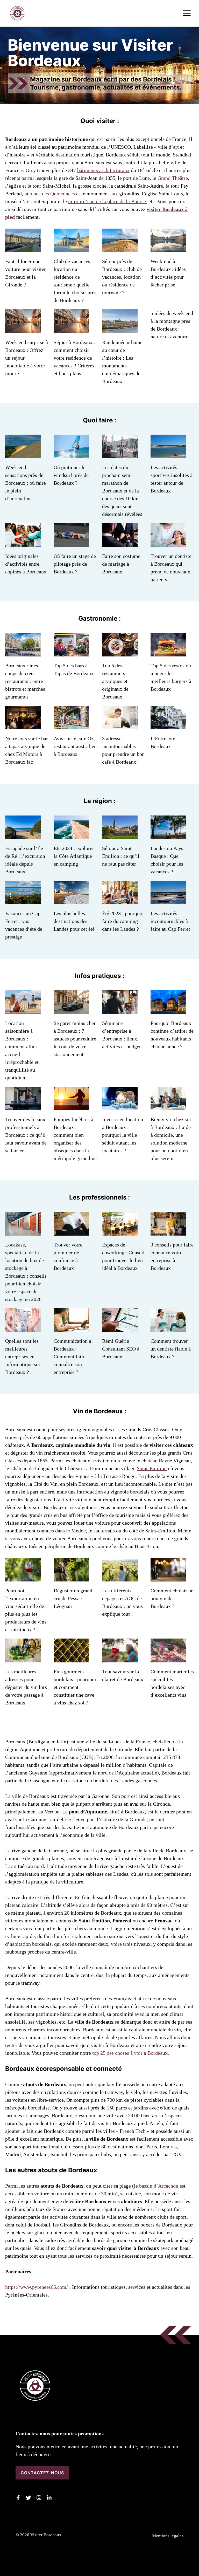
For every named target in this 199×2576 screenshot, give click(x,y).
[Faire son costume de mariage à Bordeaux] (120, 543)
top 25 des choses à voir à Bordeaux (130, 2053)
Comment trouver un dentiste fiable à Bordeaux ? (171, 1349)
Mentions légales (168, 2536)
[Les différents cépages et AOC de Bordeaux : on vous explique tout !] (120, 1578)
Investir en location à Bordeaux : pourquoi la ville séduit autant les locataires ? (123, 1135)
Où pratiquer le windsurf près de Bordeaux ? (71, 475)
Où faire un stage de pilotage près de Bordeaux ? (75, 564)
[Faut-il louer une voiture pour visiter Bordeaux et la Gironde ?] (23, 248)
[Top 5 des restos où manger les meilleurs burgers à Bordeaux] (168, 653)
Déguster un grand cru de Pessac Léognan (73, 1598)
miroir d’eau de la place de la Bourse (107, 201)
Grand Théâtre (173, 178)
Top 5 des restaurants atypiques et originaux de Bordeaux (115, 681)
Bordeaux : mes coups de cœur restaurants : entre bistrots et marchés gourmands (25, 681)
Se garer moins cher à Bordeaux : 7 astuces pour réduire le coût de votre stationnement (75, 1039)
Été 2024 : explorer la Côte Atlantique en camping (74, 856)
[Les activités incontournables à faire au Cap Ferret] (168, 900)
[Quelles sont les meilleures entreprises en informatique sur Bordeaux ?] (23, 1328)
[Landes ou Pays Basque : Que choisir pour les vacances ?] (168, 835)
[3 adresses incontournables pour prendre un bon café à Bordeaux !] (120, 725)
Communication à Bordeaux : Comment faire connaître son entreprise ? (72, 1356)
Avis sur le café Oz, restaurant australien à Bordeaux (75, 746)
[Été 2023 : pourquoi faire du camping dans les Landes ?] (120, 900)
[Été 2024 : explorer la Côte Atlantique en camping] (71, 835)
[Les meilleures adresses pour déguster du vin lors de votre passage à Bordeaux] (23, 1659)
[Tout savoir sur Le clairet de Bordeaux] (120, 1659)
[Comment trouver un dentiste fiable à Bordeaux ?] (168, 1328)
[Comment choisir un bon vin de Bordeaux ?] (168, 1578)
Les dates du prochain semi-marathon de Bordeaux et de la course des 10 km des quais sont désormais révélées (122, 491)
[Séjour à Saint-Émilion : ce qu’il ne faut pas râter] (120, 835)
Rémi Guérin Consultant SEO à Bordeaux (121, 1349)
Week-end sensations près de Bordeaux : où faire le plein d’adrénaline (26, 483)
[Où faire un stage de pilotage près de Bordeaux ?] (71, 543)
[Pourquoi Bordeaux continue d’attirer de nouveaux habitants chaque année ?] (168, 1010)
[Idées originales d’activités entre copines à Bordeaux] (23, 543)
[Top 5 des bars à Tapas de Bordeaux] (71, 653)
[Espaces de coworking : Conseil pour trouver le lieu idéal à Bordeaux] (120, 1232)
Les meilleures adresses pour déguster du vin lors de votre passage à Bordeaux (26, 1687)
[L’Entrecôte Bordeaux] (168, 725)
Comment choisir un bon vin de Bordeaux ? (172, 1598)
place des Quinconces (52, 194)
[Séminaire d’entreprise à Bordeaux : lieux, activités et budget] (120, 1010)
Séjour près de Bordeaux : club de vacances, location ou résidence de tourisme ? (122, 277)
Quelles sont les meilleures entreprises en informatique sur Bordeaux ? (23, 1356)
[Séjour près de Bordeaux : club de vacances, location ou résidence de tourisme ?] (120, 248)
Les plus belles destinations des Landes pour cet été (74, 921)
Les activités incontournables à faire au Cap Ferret (170, 921)
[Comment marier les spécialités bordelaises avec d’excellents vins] (168, 1659)
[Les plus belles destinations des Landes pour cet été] (71, 900)
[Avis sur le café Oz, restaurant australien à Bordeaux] (71, 725)
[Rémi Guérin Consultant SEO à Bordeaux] (120, 1328)
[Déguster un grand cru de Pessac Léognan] (71, 1578)
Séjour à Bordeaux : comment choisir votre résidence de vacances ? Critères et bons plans (74, 358)
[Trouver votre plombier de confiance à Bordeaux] (71, 1232)
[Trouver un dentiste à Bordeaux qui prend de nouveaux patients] (168, 543)
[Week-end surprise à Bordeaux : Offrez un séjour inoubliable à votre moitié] (23, 329)
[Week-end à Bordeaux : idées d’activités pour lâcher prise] (168, 248)
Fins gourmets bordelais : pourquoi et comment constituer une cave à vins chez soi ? (75, 1687)
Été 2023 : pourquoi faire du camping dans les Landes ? (123, 921)
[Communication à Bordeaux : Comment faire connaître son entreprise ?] (71, 1328)
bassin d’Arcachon (159, 2186)
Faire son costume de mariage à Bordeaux (121, 564)
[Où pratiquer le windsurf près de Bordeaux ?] (71, 454)
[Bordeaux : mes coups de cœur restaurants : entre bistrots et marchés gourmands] (23, 653)
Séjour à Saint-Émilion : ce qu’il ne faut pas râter (121, 856)
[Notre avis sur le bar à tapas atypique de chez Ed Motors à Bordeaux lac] (23, 725)
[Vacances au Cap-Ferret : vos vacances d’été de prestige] (23, 900)
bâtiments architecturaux (103, 170)
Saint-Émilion (152, 1468)
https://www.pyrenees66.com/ (37, 2287)
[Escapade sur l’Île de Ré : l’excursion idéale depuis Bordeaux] (23, 835)
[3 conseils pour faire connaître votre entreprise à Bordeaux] (168, 1232)
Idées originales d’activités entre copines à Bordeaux (26, 564)
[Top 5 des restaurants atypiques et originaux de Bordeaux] (120, 653)
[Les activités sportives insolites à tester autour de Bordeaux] (168, 454)
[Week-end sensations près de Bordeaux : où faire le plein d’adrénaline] (23, 454)
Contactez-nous (42, 2473)
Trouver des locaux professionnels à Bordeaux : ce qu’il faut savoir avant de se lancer (26, 1135)
